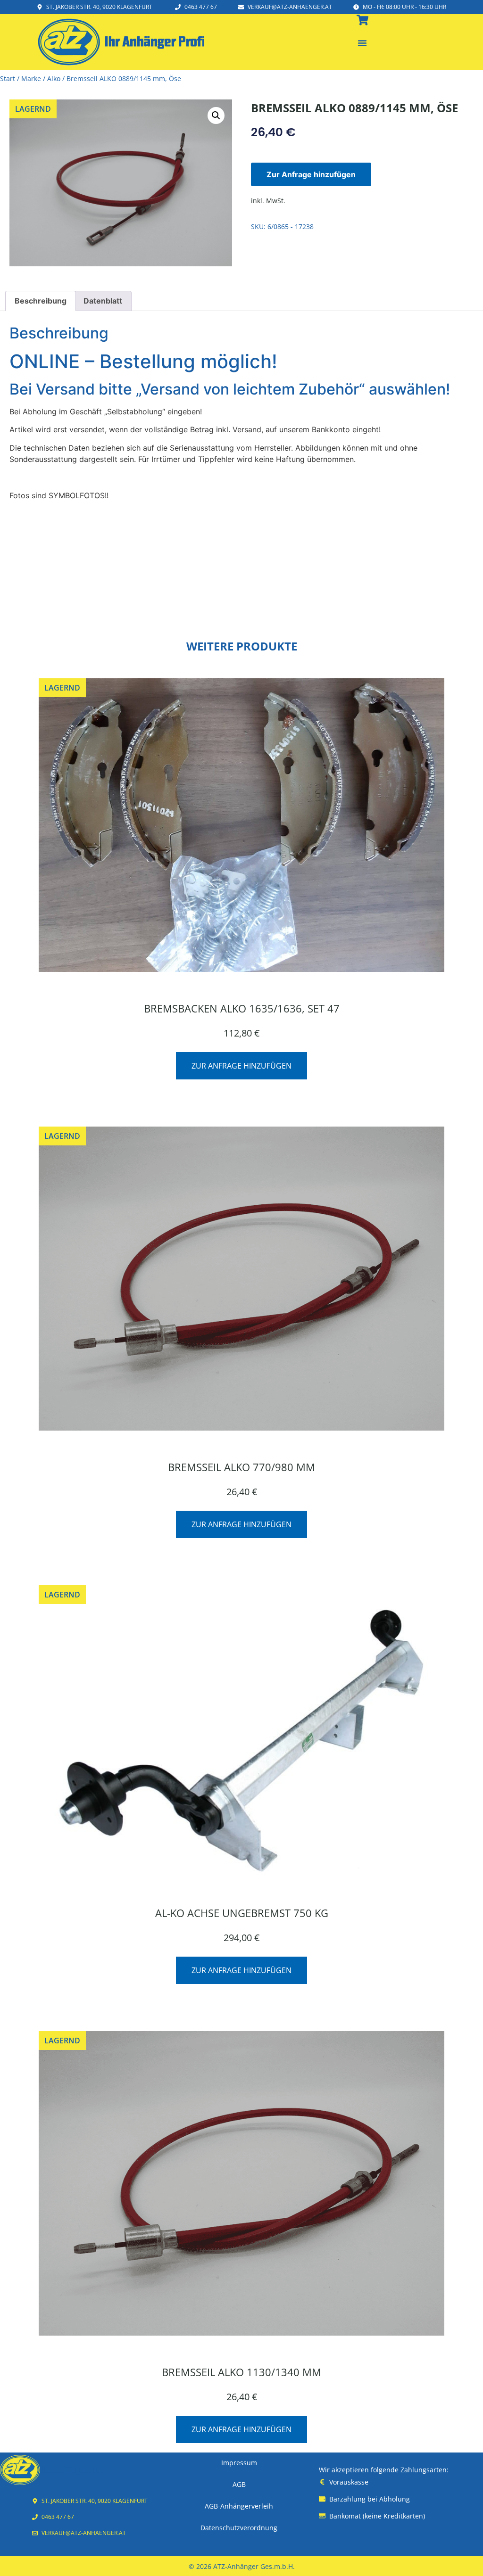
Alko (54, 78)
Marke (31, 78)
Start (8, 78)
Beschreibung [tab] (41, 301)
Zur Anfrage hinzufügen (311, 174)
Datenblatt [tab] (103, 301)
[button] (216, 115)
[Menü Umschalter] (362, 43)
